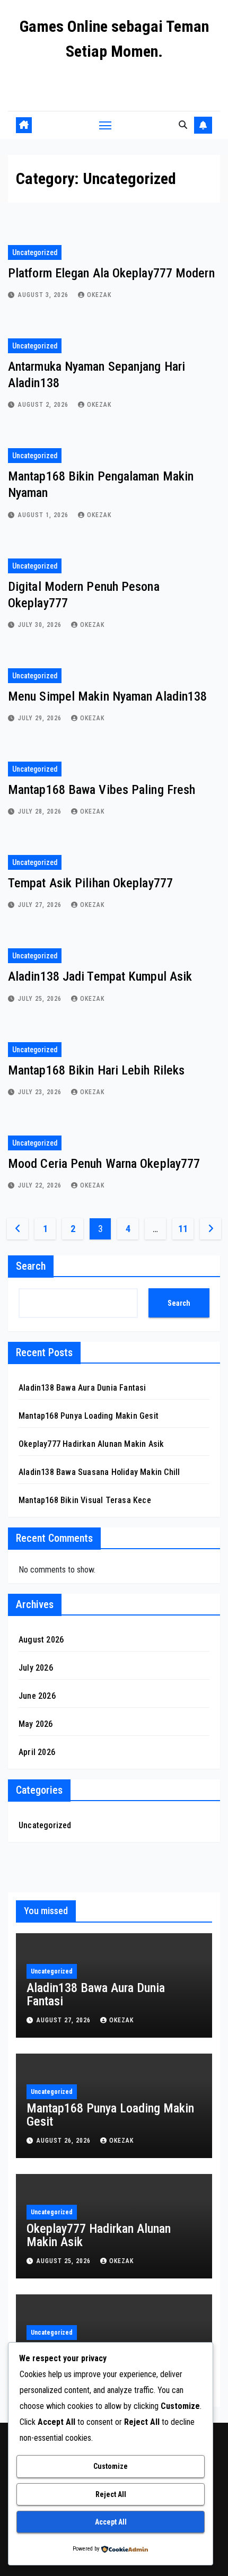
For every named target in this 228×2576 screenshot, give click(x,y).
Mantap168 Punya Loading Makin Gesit (89, 1416)
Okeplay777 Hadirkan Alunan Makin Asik (91, 1444)
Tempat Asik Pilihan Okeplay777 (90, 883)
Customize (111, 2466)
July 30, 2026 (41, 625)
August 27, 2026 (65, 2020)
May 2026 (36, 1724)
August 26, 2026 (65, 2141)
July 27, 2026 (41, 905)
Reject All (111, 2494)
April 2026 (37, 1752)
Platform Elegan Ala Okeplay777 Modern (111, 273)
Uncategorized (35, 252)
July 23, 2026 (41, 1092)
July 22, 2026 (41, 1185)
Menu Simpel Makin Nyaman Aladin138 (107, 696)
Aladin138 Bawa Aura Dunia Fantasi (82, 1388)
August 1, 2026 (44, 515)
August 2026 (41, 1640)
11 (183, 1229)
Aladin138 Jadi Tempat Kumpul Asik (100, 976)
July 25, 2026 (41, 999)
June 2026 (37, 1696)
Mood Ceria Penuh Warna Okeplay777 (104, 1164)
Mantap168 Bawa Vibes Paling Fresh (102, 790)
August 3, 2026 (44, 295)
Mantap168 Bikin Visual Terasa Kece (85, 1500)
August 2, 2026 (44, 405)
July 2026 (36, 1668)
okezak (99, 295)
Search (31, 1266)
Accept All (111, 2522)
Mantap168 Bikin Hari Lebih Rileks (96, 1070)
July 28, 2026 (41, 811)
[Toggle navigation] (106, 125)
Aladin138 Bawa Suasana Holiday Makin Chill (99, 1472)
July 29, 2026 (41, 718)
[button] (183, 125)
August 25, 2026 (65, 2261)
